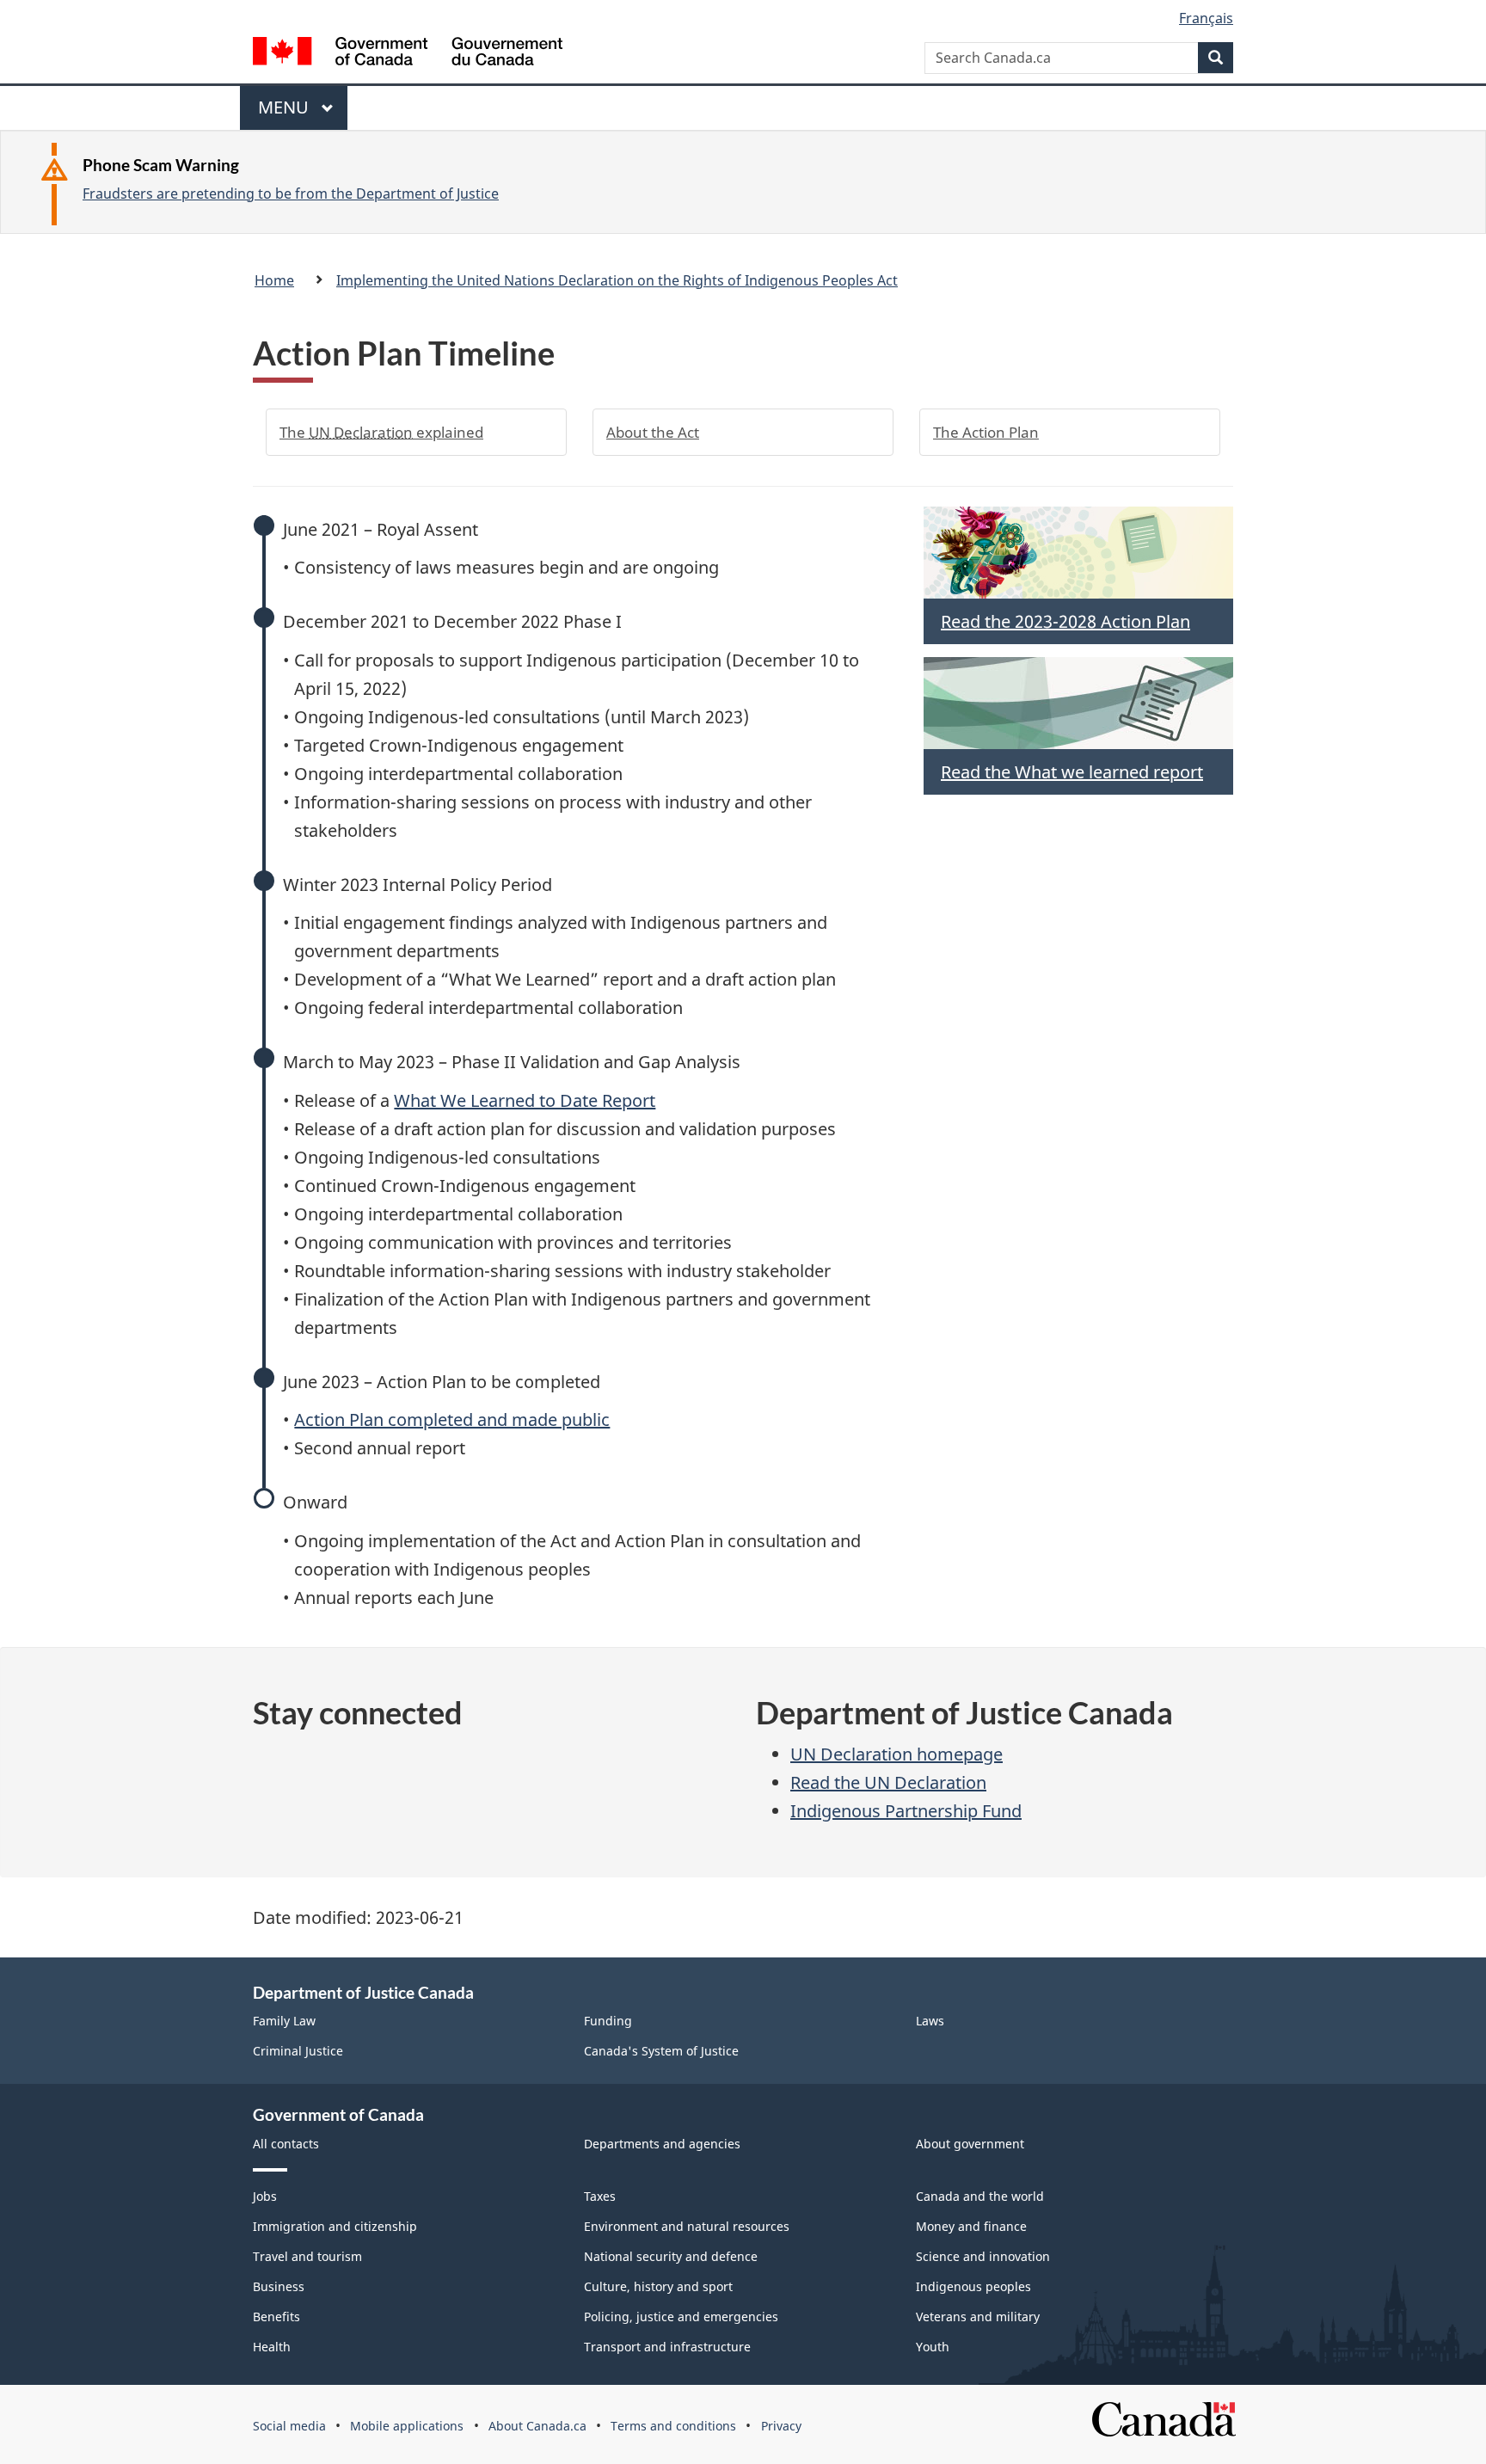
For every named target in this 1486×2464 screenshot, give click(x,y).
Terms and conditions (673, 2426)
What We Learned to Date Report (525, 1100)
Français (1206, 18)
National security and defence (671, 2256)
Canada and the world (980, 2196)
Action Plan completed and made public (452, 1419)
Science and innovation (983, 2256)
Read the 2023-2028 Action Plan (1065, 621)
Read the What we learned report (1072, 772)
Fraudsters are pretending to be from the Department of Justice (291, 194)
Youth (933, 2347)
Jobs (265, 2196)
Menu (286, 113)
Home (274, 280)
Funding (608, 2021)
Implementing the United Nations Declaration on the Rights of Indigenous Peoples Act (617, 280)
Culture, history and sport (658, 2286)
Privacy (781, 2426)
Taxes (600, 2196)
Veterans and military (978, 2317)
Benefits (276, 2317)
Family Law (284, 2021)
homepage (897, 1754)
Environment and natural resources (687, 2226)
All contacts (286, 2144)
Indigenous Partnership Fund (906, 1811)
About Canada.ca (537, 2426)
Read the (888, 1782)
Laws (930, 2021)
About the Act (653, 432)
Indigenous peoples (973, 2286)
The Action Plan (986, 432)
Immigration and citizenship (335, 2226)
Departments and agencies (662, 2144)
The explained (381, 432)
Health (272, 2347)
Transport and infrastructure (667, 2347)
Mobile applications (407, 2426)
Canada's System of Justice (661, 2051)
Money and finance (971, 2226)
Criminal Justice (298, 2051)
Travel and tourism (307, 2256)
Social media (289, 2426)
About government (970, 2144)
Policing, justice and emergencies (681, 2317)
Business (279, 2286)
